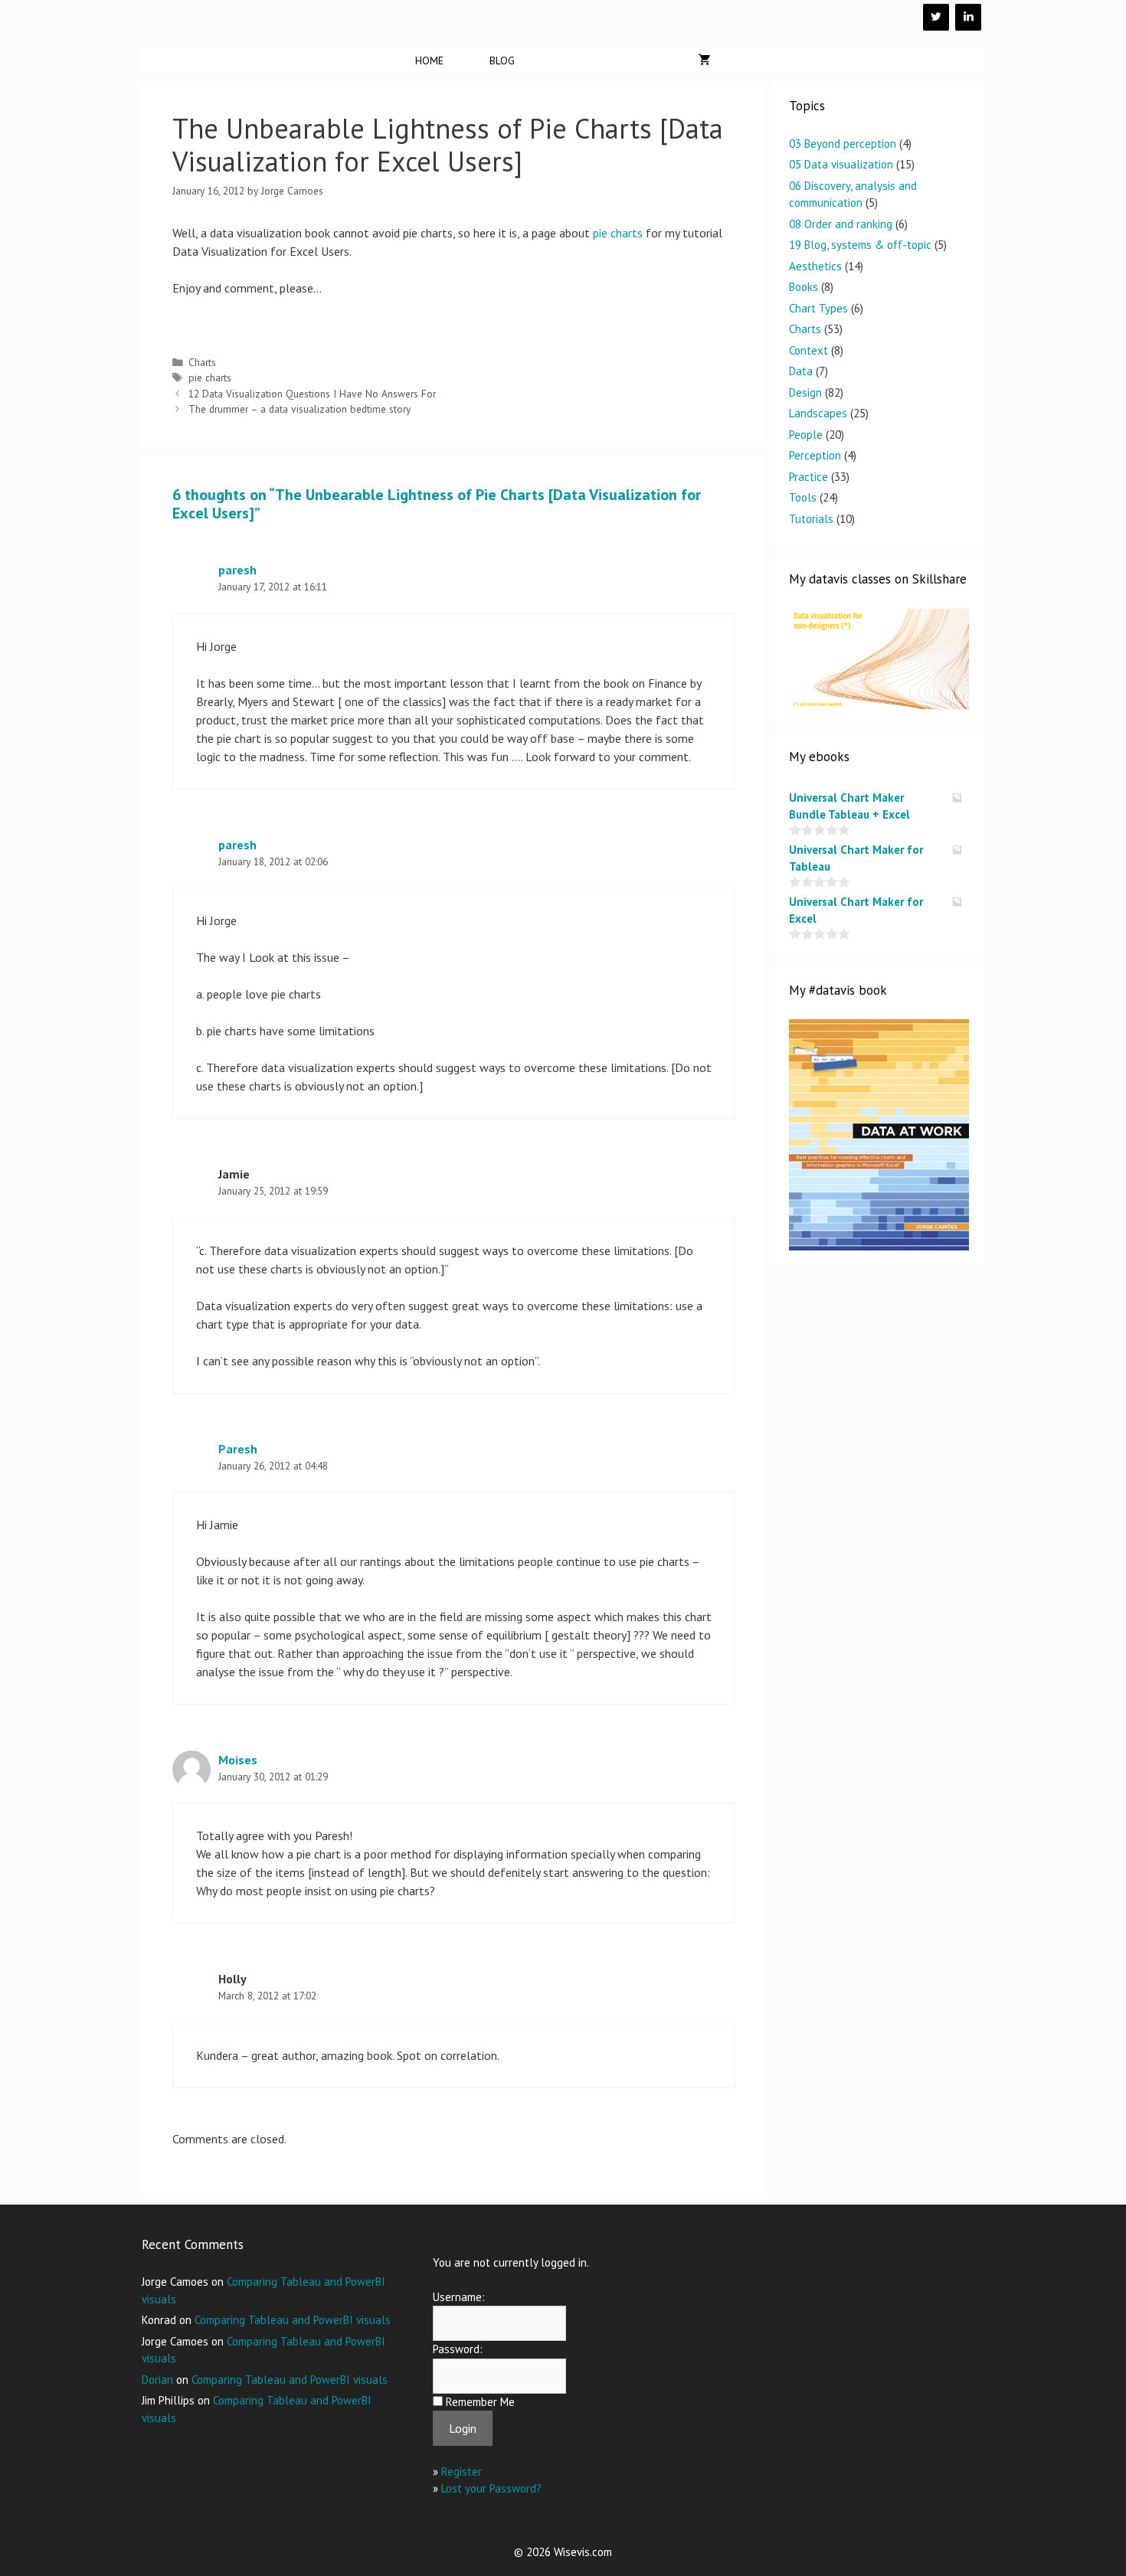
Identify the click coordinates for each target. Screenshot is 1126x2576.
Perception (815, 455)
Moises (238, 1760)
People (806, 435)
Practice (808, 477)
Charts (202, 362)
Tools (803, 497)
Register (462, 2471)
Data (801, 371)
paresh (237, 570)
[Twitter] (936, 17)
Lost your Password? (491, 2488)
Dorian (157, 2380)
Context (808, 350)
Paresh (238, 1449)
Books (804, 287)
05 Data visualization (841, 164)
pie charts (618, 233)
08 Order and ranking (841, 224)
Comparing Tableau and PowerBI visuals (293, 2320)
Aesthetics (815, 266)
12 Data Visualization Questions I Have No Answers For (312, 394)
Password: (458, 2349)
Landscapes (818, 413)
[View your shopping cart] (705, 60)
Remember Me (480, 2402)
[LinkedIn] (968, 17)
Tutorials (811, 519)
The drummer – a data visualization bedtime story (300, 409)
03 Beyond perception (843, 144)
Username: (459, 2297)
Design (805, 392)
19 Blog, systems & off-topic (860, 245)
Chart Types (818, 308)
